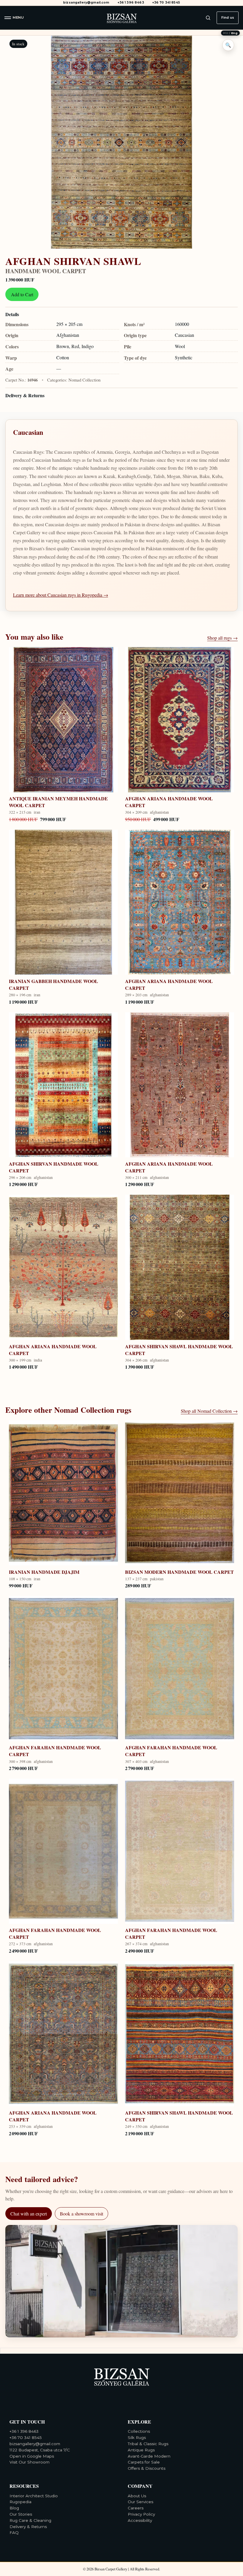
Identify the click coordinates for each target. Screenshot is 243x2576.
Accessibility (140, 2520)
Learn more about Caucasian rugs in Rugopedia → (61, 595)
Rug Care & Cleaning (30, 2520)
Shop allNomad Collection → (209, 1411)
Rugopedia (20, 2502)
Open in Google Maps (32, 2456)
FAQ (14, 2532)
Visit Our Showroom (29, 2462)
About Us (137, 2496)
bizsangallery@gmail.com (86, 3)
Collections (139, 2431)
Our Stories (21, 2514)
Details (12, 314)
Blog (14, 2508)
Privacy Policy (141, 2514)
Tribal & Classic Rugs (148, 2444)
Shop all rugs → (222, 638)
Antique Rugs (141, 2450)
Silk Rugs (137, 2437)
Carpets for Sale (144, 2462)
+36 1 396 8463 (131, 3)
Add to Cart (22, 294)
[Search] (208, 18)
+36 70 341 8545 (166, 3)
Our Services (140, 2502)
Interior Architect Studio (34, 2496)
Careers (136, 2508)
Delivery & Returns (25, 395)
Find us (228, 17)
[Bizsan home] (121, 18)
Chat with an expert (29, 2214)
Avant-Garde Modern (149, 2456)
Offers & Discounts (147, 2468)
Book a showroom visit (81, 2214)
